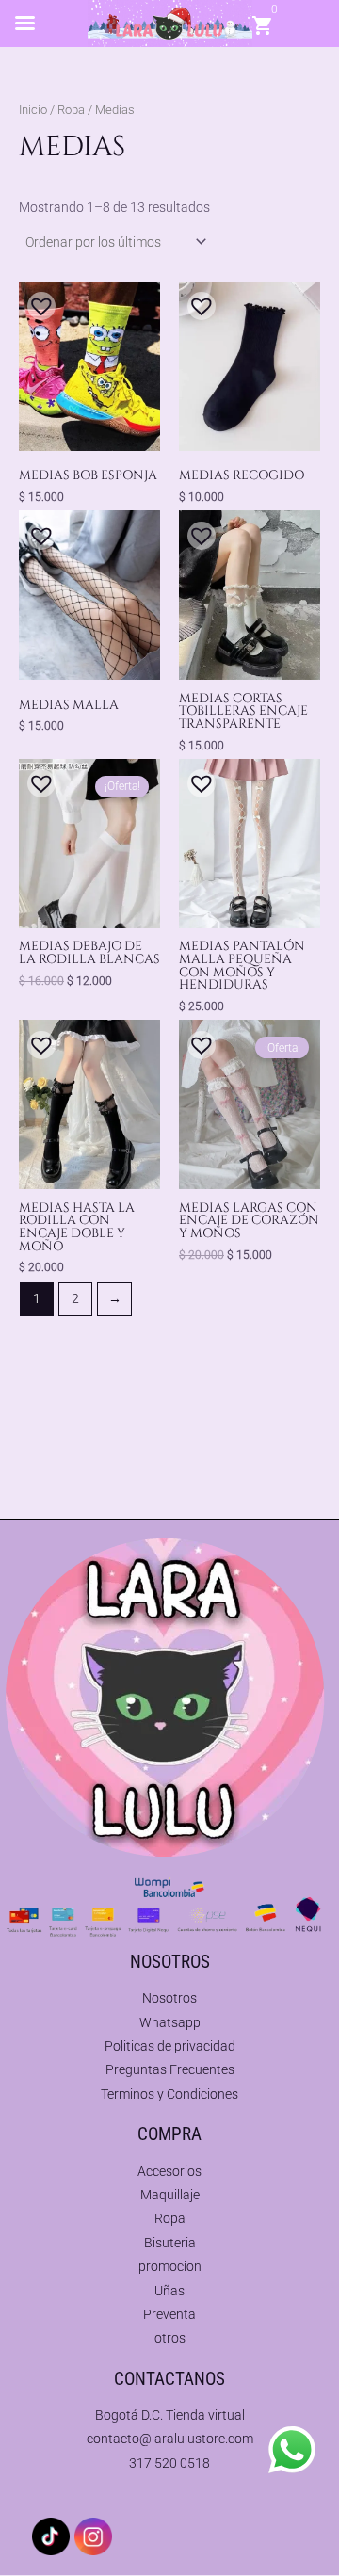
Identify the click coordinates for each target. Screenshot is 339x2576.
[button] (37, 301)
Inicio (33, 110)
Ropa (71, 110)
